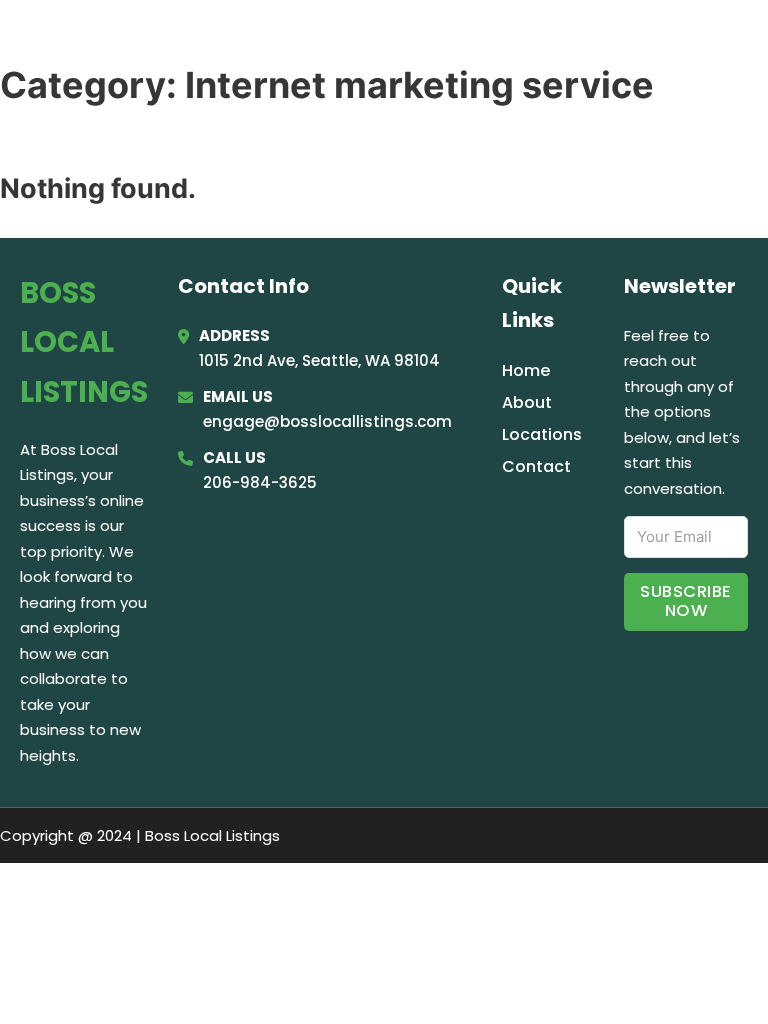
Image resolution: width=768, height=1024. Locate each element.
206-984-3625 (260, 482)
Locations (597, 42)
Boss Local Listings (190, 41)
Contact (536, 466)
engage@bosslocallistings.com (327, 421)
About (527, 402)
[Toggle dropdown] (740, 42)
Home (502, 42)
